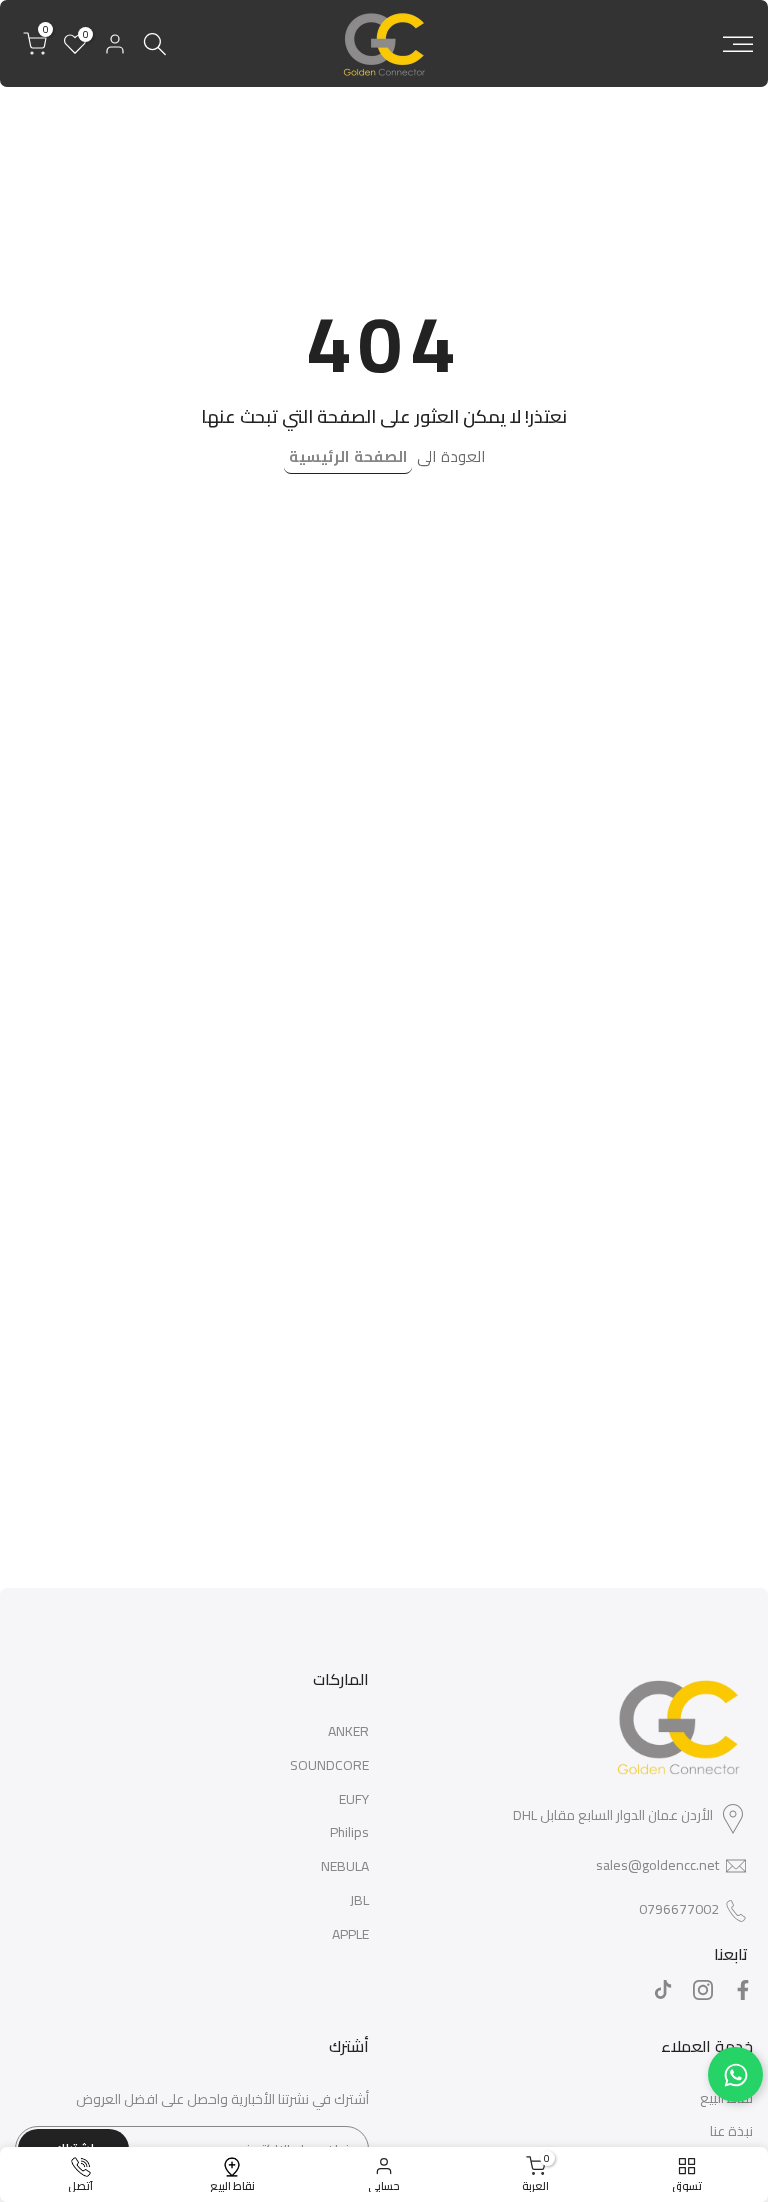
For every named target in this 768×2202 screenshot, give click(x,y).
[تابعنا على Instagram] (703, 1990)
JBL (359, 1900)
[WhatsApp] (735, 2074)
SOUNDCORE (329, 1765)
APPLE (350, 1934)
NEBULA (345, 1866)
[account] (115, 44)
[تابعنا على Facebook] (743, 1990)
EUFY (354, 1799)
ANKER (348, 1731)
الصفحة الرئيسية (348, 456)
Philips (349, 1832)
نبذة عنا (731, 2131)
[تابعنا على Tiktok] (663, 1990)
